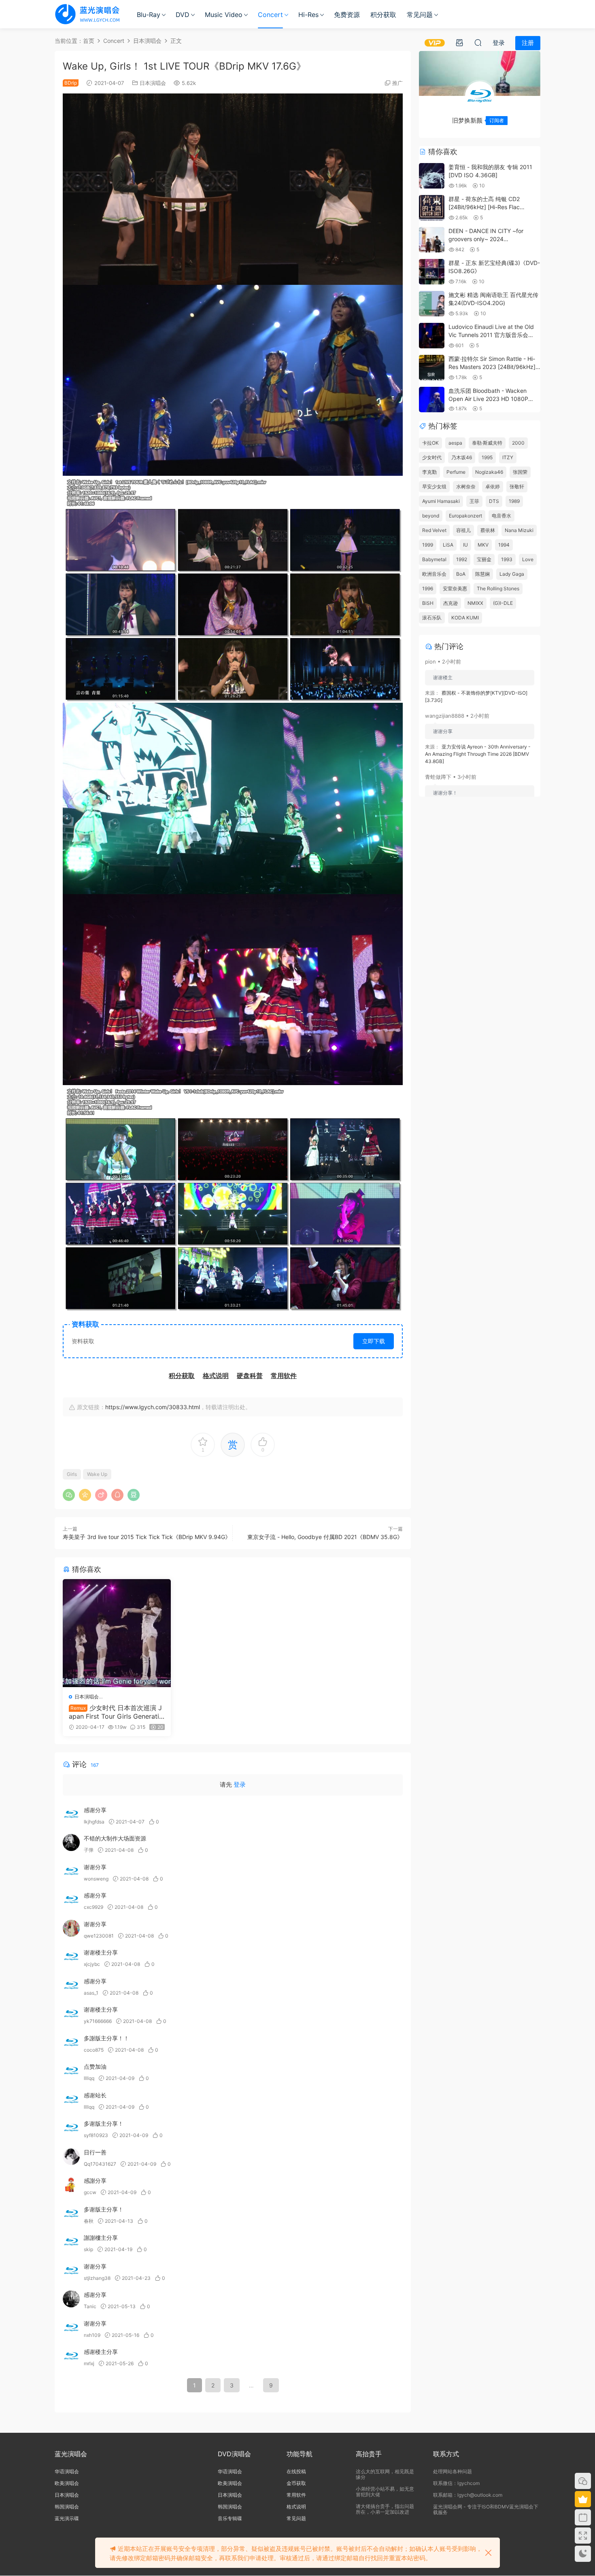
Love (528, 559)
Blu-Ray (149, 15)
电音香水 (501, 516)
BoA (461, 574)
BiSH (428, 603)
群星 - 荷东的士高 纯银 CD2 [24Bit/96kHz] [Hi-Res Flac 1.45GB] (484, 207)
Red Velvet (434, 530)
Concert (270, 15)
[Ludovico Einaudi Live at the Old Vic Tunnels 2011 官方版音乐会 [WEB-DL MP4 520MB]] (432, 336)
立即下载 (374, 1341)
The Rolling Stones (498, 588)
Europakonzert (465, 516)
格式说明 (296, 2507)
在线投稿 (296, 2471)
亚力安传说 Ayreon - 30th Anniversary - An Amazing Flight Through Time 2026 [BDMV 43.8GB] (478, 754)
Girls (72, 1474)
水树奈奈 (466, 487)
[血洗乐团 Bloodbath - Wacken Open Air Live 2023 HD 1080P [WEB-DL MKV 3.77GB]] (432, 400)
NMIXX (475, 603)
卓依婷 (493, 487)
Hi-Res (308, 15)
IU (465, 545)
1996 (428, 588)
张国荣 (520, 472)
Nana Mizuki (519, 530)
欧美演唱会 (67, 2483)
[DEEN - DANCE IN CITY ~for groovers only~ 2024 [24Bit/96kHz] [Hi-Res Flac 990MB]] (432, 240)
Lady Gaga (512, 574)
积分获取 (383, 15)
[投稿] (459, 42)
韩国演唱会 (67, 2507)
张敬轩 (517, 487)
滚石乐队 (432, 618)
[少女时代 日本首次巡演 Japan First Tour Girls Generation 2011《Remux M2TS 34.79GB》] (117, 1633)
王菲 (474, 501)
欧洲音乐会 (434, 574)
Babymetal (434, 559)
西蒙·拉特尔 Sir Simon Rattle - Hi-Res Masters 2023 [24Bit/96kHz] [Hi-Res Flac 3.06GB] (492, 367)
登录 (240, 1784)
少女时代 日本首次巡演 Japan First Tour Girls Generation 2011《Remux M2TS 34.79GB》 (116, 1712)
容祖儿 (463, 530)
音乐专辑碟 (230, 2518)
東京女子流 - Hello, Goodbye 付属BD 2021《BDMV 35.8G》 (325, 1537)
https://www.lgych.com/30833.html (153, 1407)
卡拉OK (430, 443)
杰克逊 (450, 603)
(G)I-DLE (503, 603)
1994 (504, 545)
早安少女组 (434, 487)
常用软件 (296, 2495)
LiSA (448, 545)
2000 (518, 443)
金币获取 (296, 2483)
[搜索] (478, 42)
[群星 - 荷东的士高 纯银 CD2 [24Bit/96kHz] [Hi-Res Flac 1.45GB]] (432, 208)
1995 (487, 457)
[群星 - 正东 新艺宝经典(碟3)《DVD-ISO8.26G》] (432, 272)
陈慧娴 (482, 574)
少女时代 (432, 457)
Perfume (456, 472)
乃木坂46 (462, 457)
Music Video (224, 15)
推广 (397, 83)
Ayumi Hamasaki (441, 501)
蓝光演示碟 (67, 2518)
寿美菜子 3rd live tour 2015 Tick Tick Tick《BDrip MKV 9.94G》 (147, 1537)
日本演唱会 (153, 83)
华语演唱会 (67, 2471)
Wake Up (97, 1474)
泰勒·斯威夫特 (487, 443)
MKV (483, 545)
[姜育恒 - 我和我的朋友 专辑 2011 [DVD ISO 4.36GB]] (432, 176)
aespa (455, 443)
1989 (514, 501)
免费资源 (347, 15)
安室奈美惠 (455, 588)
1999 (428, 545)
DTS (494, 501)
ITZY (508, 457)
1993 (507, 559)
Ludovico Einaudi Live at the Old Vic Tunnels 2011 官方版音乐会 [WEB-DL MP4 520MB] (491, 335)
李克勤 (429, 472)
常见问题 (420, 15)
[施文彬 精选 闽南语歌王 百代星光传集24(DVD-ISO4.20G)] (432, 304)
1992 (462, 559)
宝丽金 (484, 559)
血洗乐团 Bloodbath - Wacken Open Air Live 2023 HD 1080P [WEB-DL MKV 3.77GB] (488, 399)
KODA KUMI (465, 618)
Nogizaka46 (489, 472)
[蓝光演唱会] (87, 14)
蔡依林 (488, 530)
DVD (183, 15)
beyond (431, 516)
